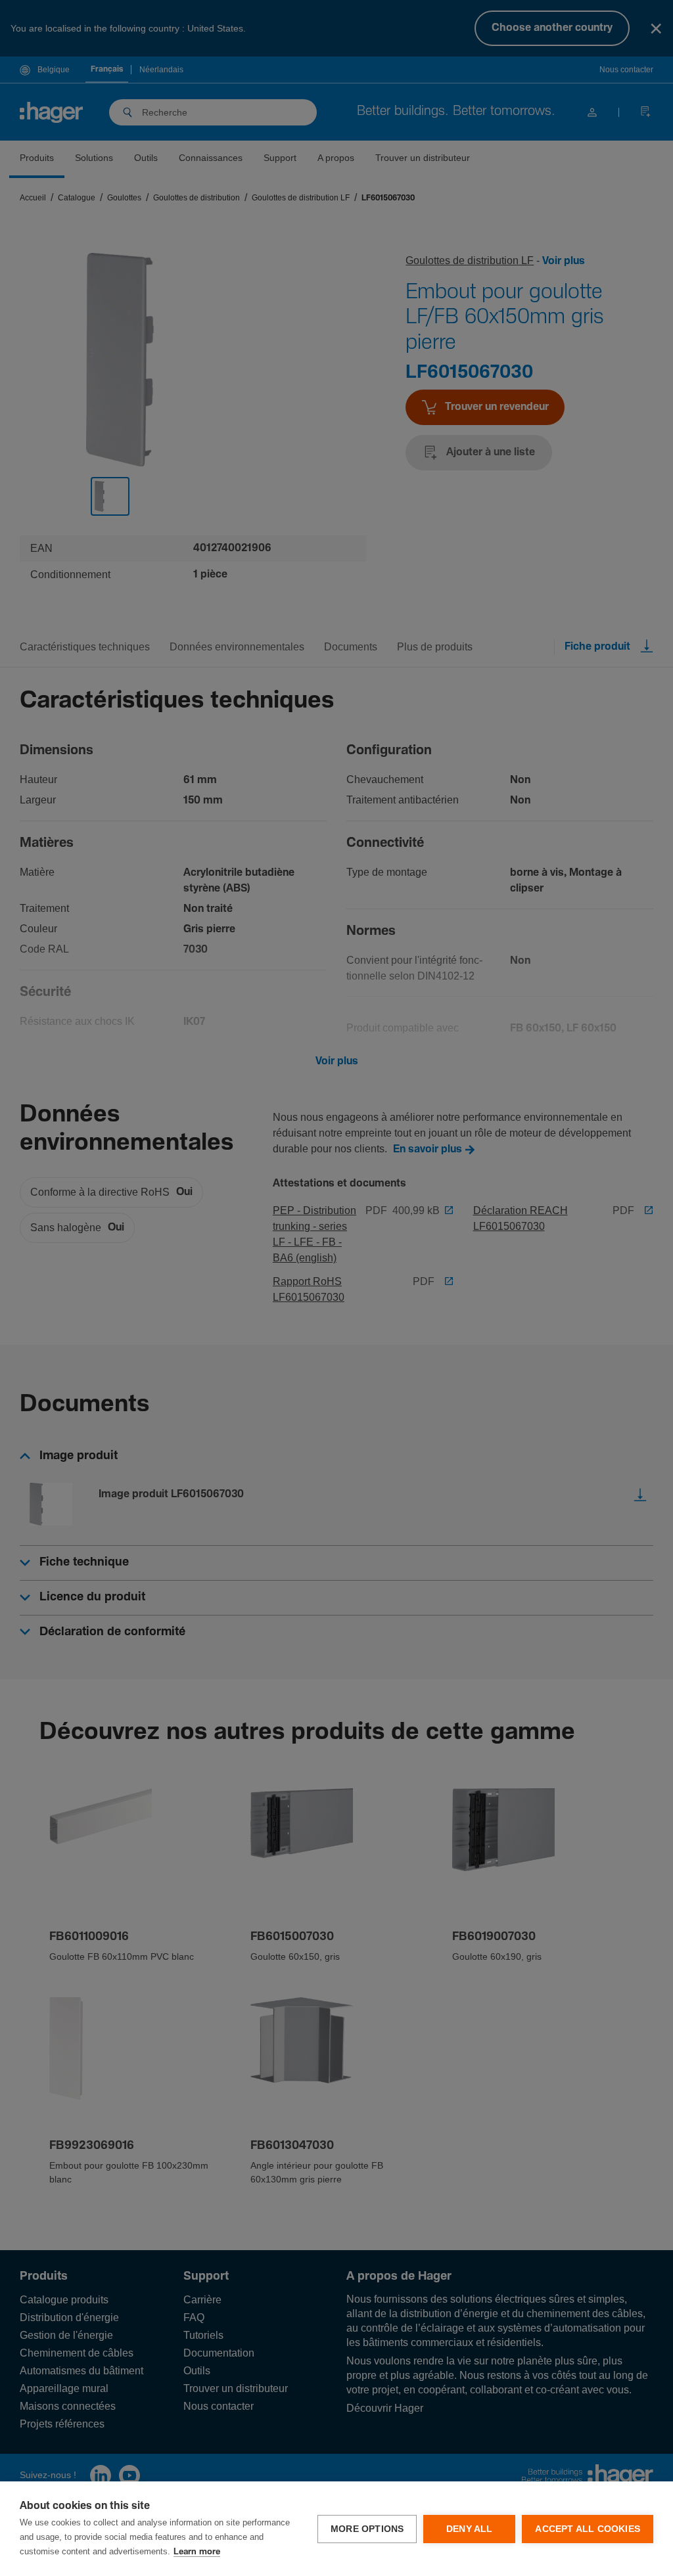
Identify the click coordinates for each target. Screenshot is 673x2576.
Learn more (197, 2552)
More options (367, 2529)
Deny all (470, 2529)
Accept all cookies (588, 2529)
